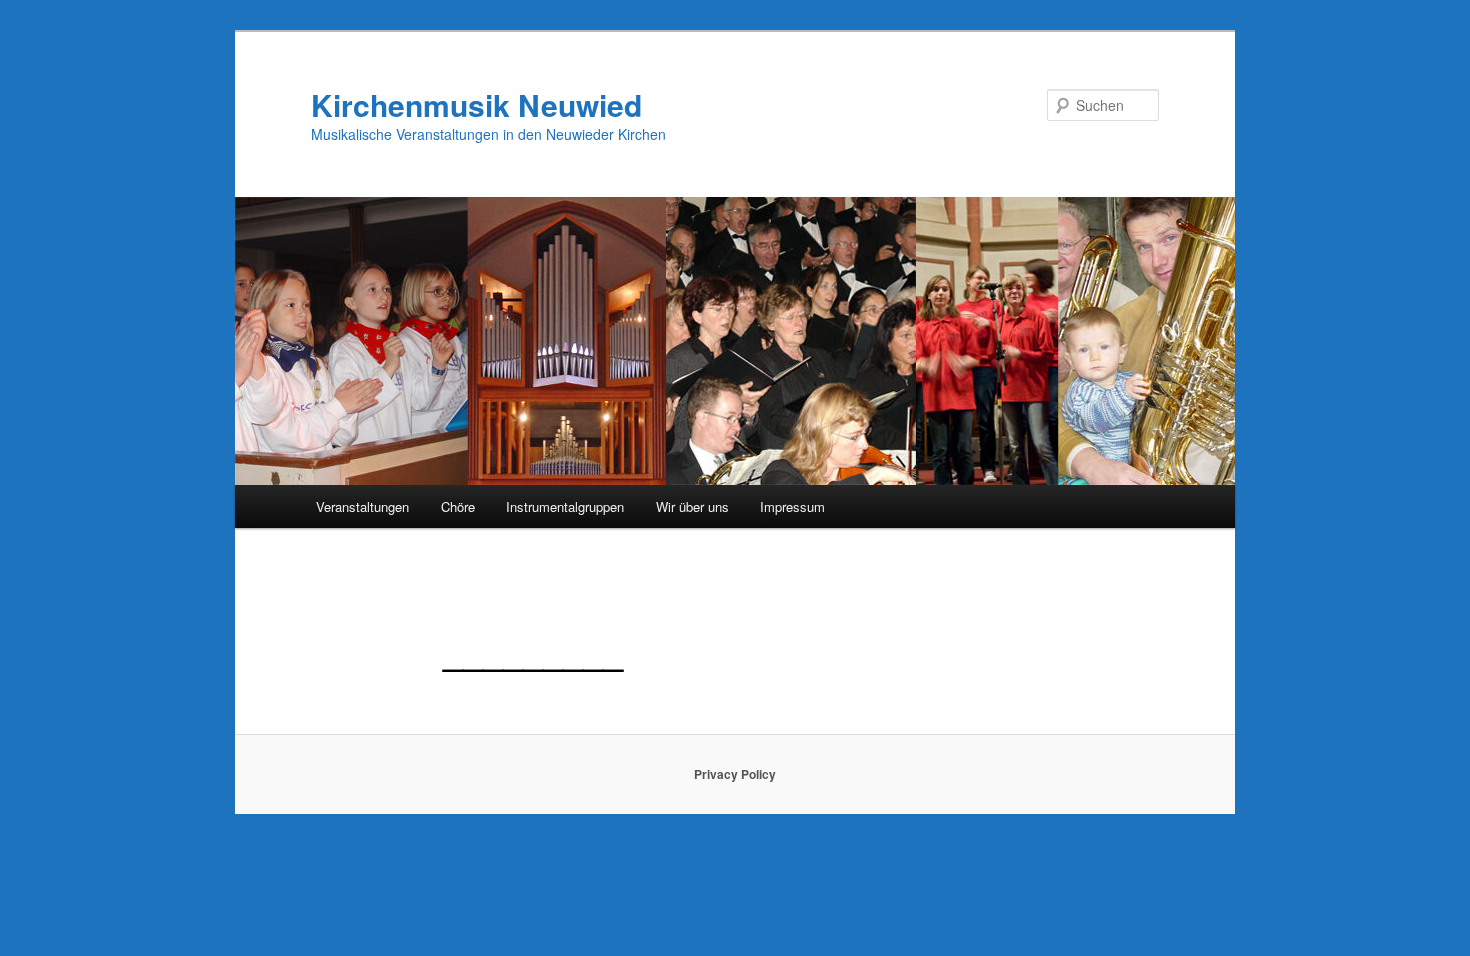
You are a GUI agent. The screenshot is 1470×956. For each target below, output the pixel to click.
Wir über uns (692, 506)
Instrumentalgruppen (565, 506)
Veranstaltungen (362, 506)
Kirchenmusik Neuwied (476, 104)
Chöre (458, 506)
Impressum (792, 506)
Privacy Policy (735, 774)
